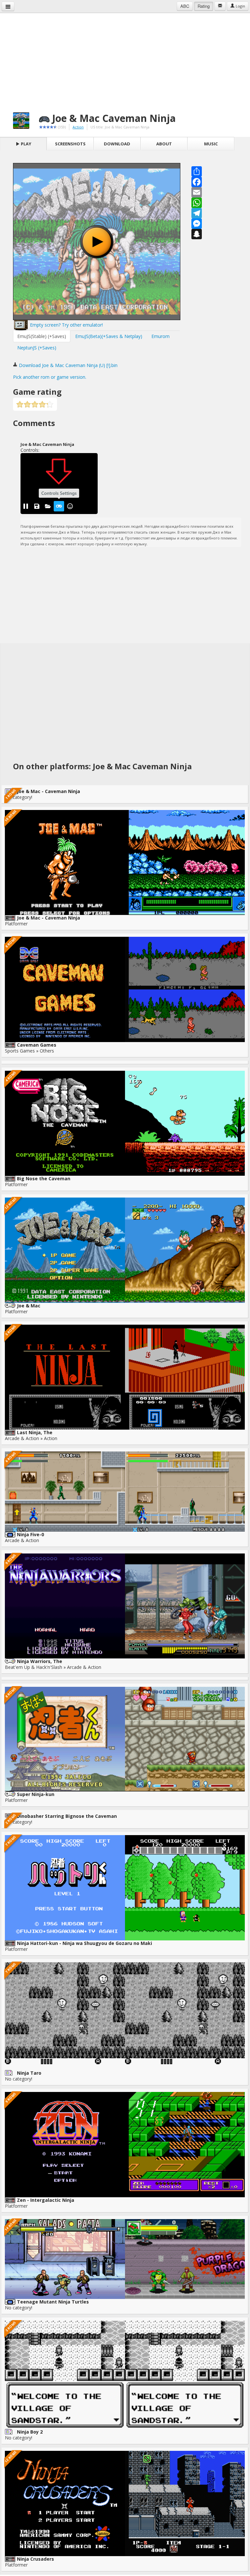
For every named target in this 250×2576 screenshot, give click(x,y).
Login (240, 6)
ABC (185, 6)
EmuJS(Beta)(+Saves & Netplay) (109, 336)
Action (78, 127)
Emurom (160, 336)
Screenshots (70, 144)
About (164, 144)
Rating (204, 6)
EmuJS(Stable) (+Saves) (42, 336)
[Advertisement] (125, 59)
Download (117, 144)
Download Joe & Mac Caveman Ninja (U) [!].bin (68, 365)
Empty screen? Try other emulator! (66, 325)
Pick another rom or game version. (50, 377)
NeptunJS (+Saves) (37, 348)
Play (26, 144)
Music (211, 144)
